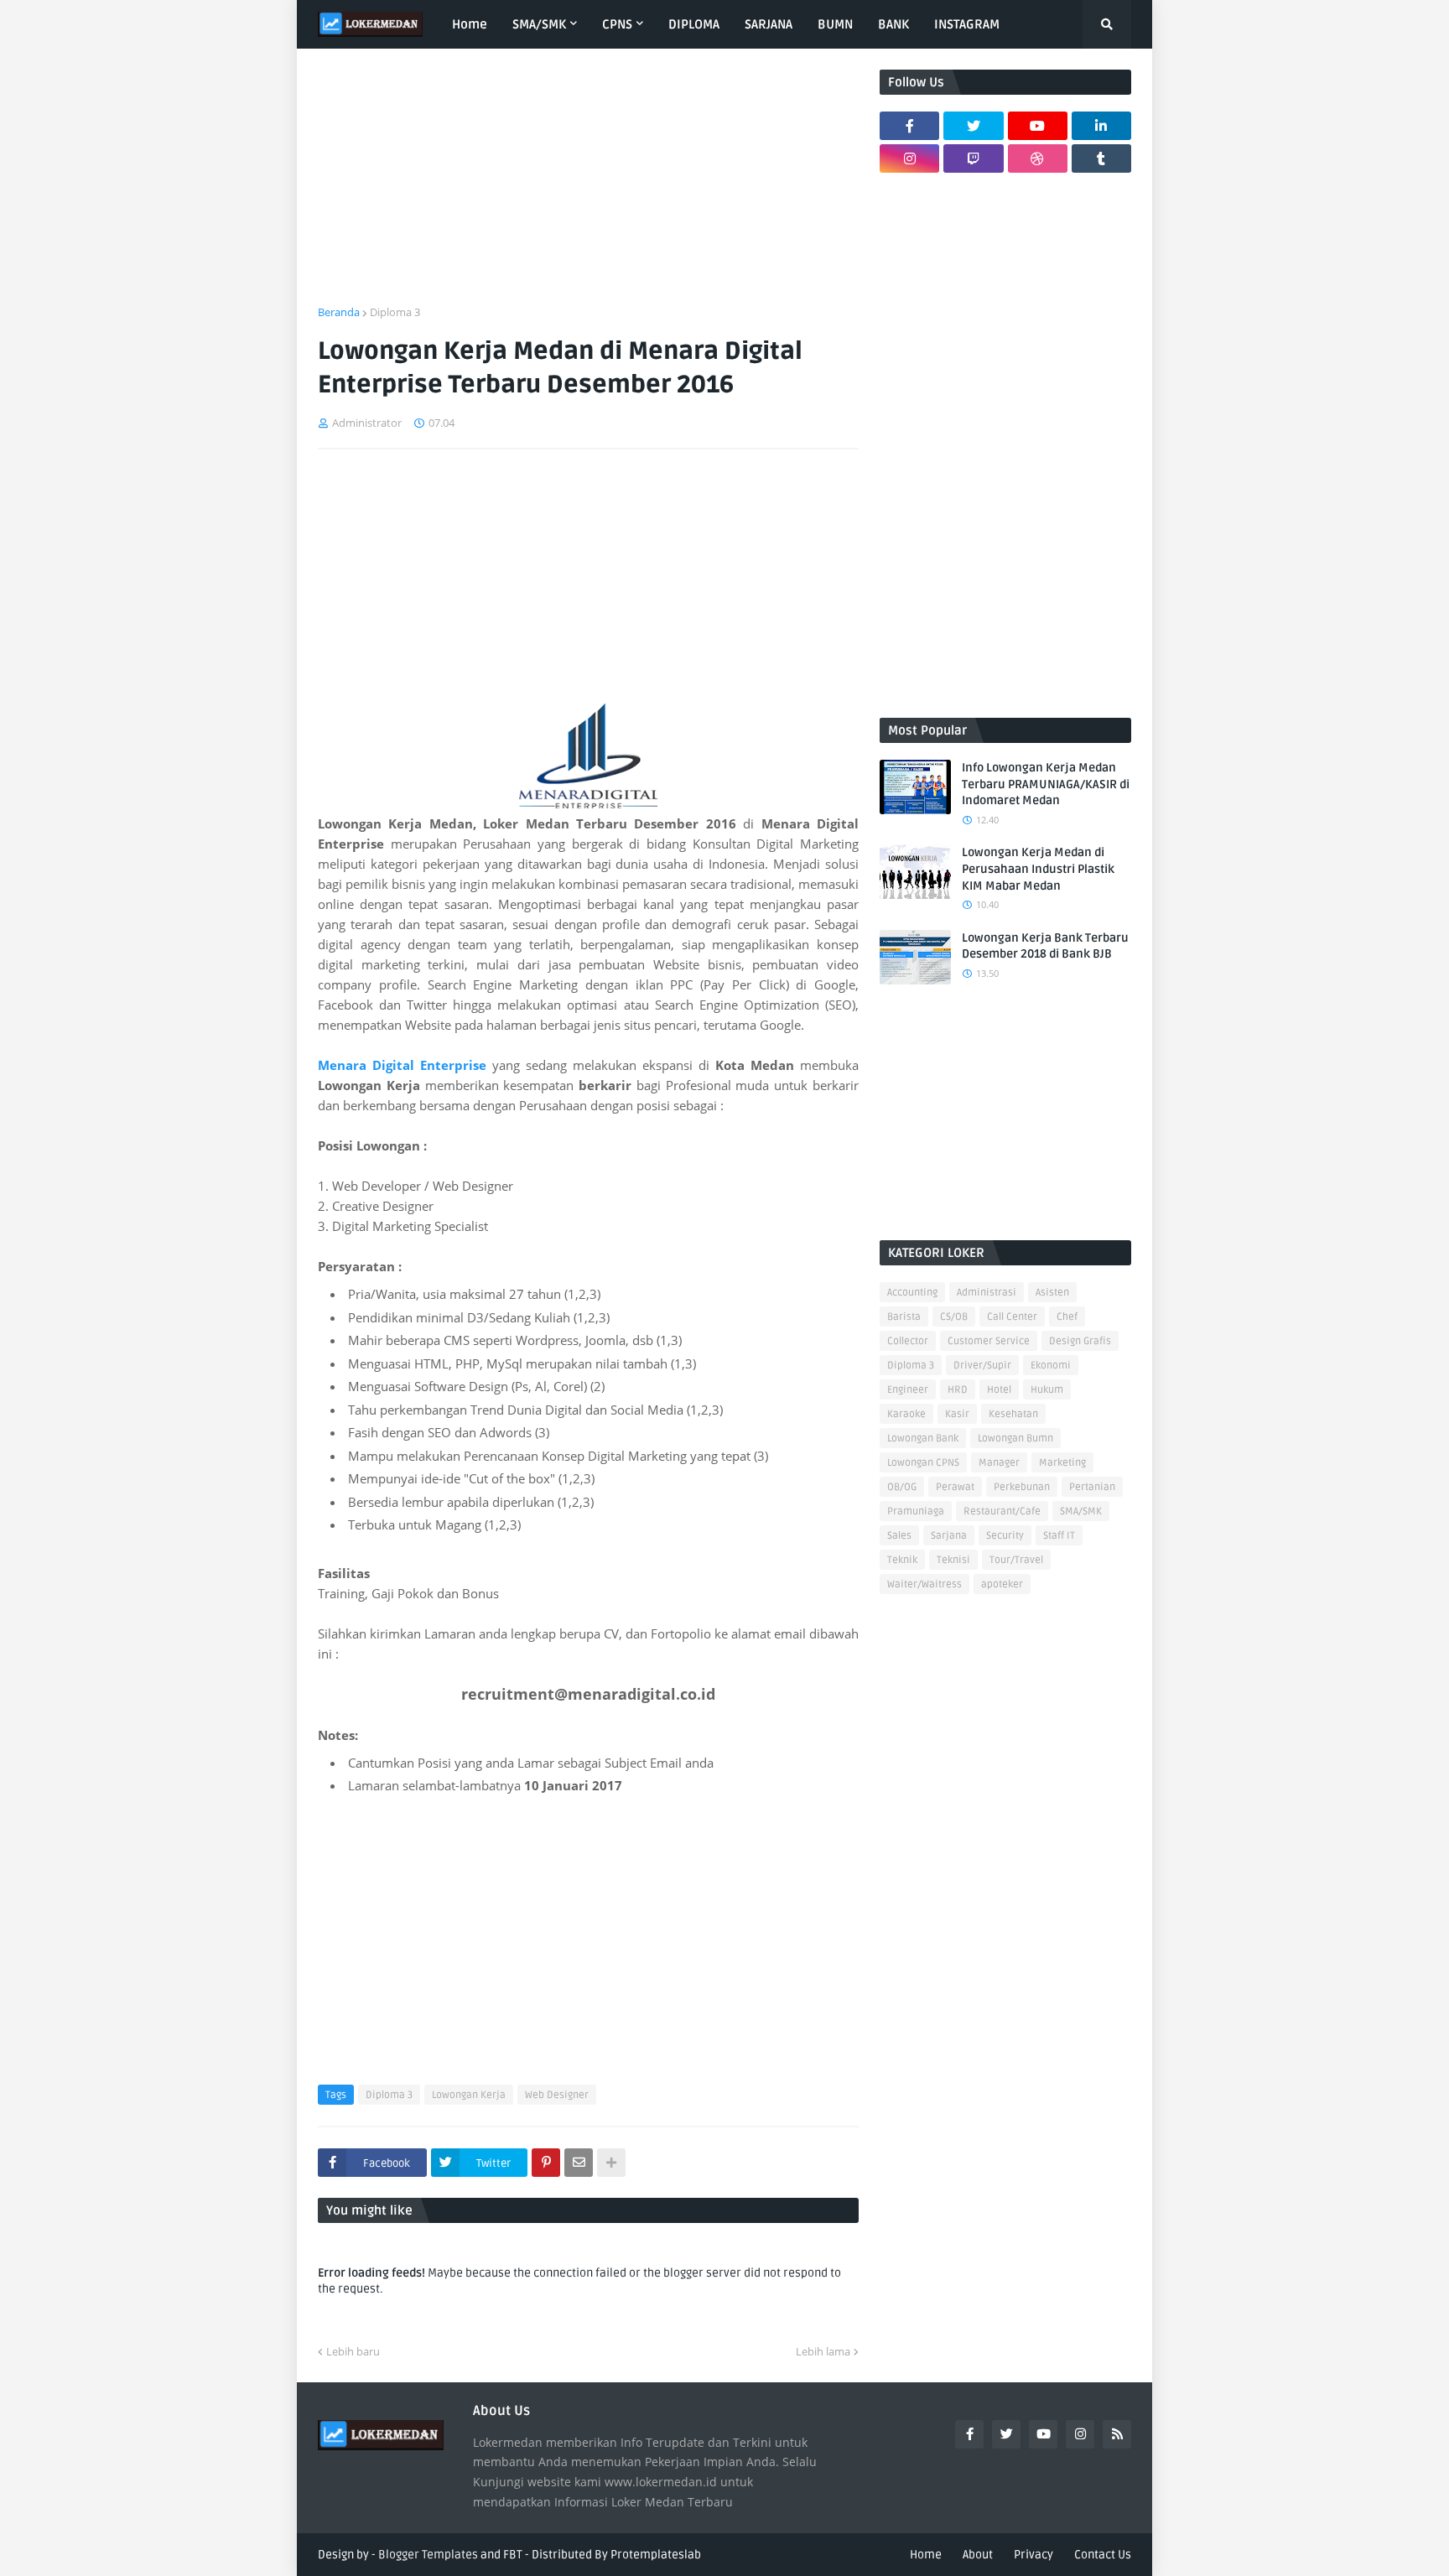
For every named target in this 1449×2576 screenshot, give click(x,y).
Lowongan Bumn (1015, 1439)
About (978, 2555)
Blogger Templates (428, 2555)
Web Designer (557, 2095)
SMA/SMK (1081, 1511)
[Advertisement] (588, 187)
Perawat (955, 1487)
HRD (958, 1390)
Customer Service (989, 1341)
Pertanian (1092, 1487)
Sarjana (949, 1536)
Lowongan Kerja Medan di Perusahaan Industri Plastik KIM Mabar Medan (1038, 869)
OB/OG (902, 1487)
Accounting (912, 1293)
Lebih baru (353, 2351)
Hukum (1047, 1390)
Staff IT (1059, 1536)
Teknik (902, 1560)
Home (926, 2555)
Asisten (1052, 1293)
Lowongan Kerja (469, 2095)
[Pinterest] (546, 2163)
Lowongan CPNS (923, 1463)
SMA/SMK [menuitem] (539, 24)
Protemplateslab (656, 2555)
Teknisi (953, 1560)
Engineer (908, 1390)
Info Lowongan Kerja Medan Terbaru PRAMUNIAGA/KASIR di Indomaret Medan (1046, 784)
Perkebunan (1022, 1487)
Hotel (999, 1390)
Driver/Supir (982, 1366)
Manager (999, 1463)
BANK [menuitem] (893, 24)
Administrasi (987, 1293)
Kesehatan (1013, 1414)
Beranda (339, 312)
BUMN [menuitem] (835, 24)
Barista (904, 1317)
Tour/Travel (1016, 1560)
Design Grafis (1080, 1341)
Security (1005, 1536)
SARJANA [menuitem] (769, 24)
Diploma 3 (395, 312)
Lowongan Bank (923, 1439)
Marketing (1062, 1463)
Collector (908, 1341)
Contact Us (1103, 2555)
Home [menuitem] (470, 24)
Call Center (1012, 1317)
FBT (513, 2555)
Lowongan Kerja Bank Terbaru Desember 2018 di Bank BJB (1045, 946)
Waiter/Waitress (924, 1584)
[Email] (579, 2163)
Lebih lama (823, 2351)
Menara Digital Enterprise (402, 1065)
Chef (1067, 1317)
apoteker (1002, 1584)
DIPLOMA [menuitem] (694, 24)
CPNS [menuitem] (617, 24)
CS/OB (954, 1317)
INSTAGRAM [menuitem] (967, 24)
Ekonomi (1051, 1366)
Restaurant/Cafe (1002, 1511)
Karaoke (906, 1414)
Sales (899, 1536)
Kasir (957, 1414)
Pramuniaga (916, 1511)
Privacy (1034, 2555)
